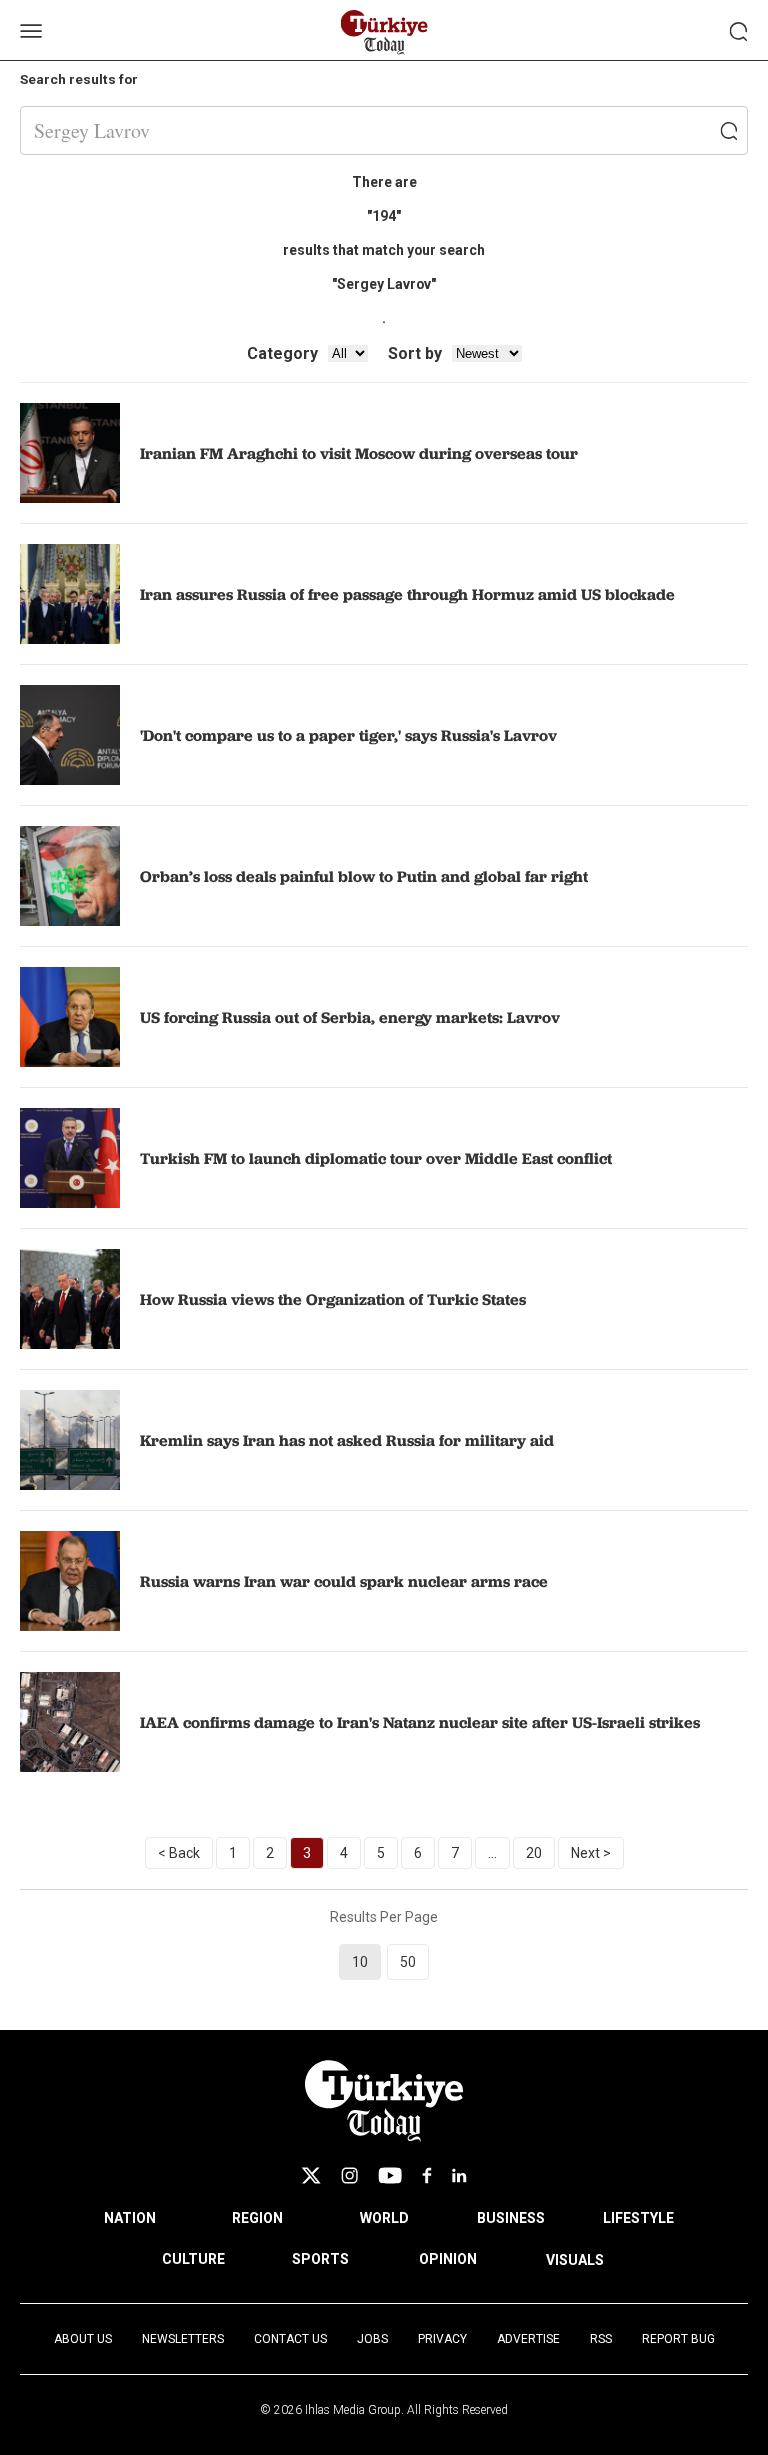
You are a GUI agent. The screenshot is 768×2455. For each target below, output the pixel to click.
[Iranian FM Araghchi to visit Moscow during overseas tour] (70, 453)
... (492, 1853)
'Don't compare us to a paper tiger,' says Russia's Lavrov (348, 735)
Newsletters (183, 2339)
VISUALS (575, 2260)
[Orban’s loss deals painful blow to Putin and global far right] (70, 876)
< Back (179, 1853)
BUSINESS (511, 2218)
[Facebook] (427, 2175)
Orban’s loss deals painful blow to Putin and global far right (364, 876)
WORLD (384, 2218)
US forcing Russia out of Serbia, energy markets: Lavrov (350, 1017)
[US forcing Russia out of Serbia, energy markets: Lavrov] (70, 1017)
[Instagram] (349, 2175)
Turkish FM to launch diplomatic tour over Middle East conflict (376, 1158)
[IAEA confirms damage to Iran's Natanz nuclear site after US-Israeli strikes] (70, 1722)
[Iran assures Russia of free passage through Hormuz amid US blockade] (70, 594)
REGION (257, 2218)
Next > (591, 1853)
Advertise (528, 2339)
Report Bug (678, 2339)
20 (534, 1853)
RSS (601, 2339)
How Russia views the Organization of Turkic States (333, 1299)
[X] (311, 2175)
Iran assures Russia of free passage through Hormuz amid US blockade (407, 594)
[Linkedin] (459, 2175)
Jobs (372, 2339)
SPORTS (320, 2259)
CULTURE (193, 2259)
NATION (130, 2218)
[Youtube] (390, 2175)
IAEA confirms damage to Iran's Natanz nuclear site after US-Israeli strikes (420, 1722)
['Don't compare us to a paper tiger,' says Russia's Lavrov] (70, 735)
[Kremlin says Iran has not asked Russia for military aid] (70, 1440)
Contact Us (290, 2339)
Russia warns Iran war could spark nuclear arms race (344, 1581)
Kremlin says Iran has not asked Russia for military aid (347, 1440)
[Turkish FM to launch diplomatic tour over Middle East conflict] (70, 1158)
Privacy (442, 2339)
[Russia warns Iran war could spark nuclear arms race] (70, 1581)
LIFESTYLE (638, 2218)
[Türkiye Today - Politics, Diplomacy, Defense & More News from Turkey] (384, 32)
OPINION (448, 2259)
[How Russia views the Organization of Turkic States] (70, 1299)
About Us (83, 2339)
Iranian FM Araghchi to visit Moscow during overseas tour (359, 453)
